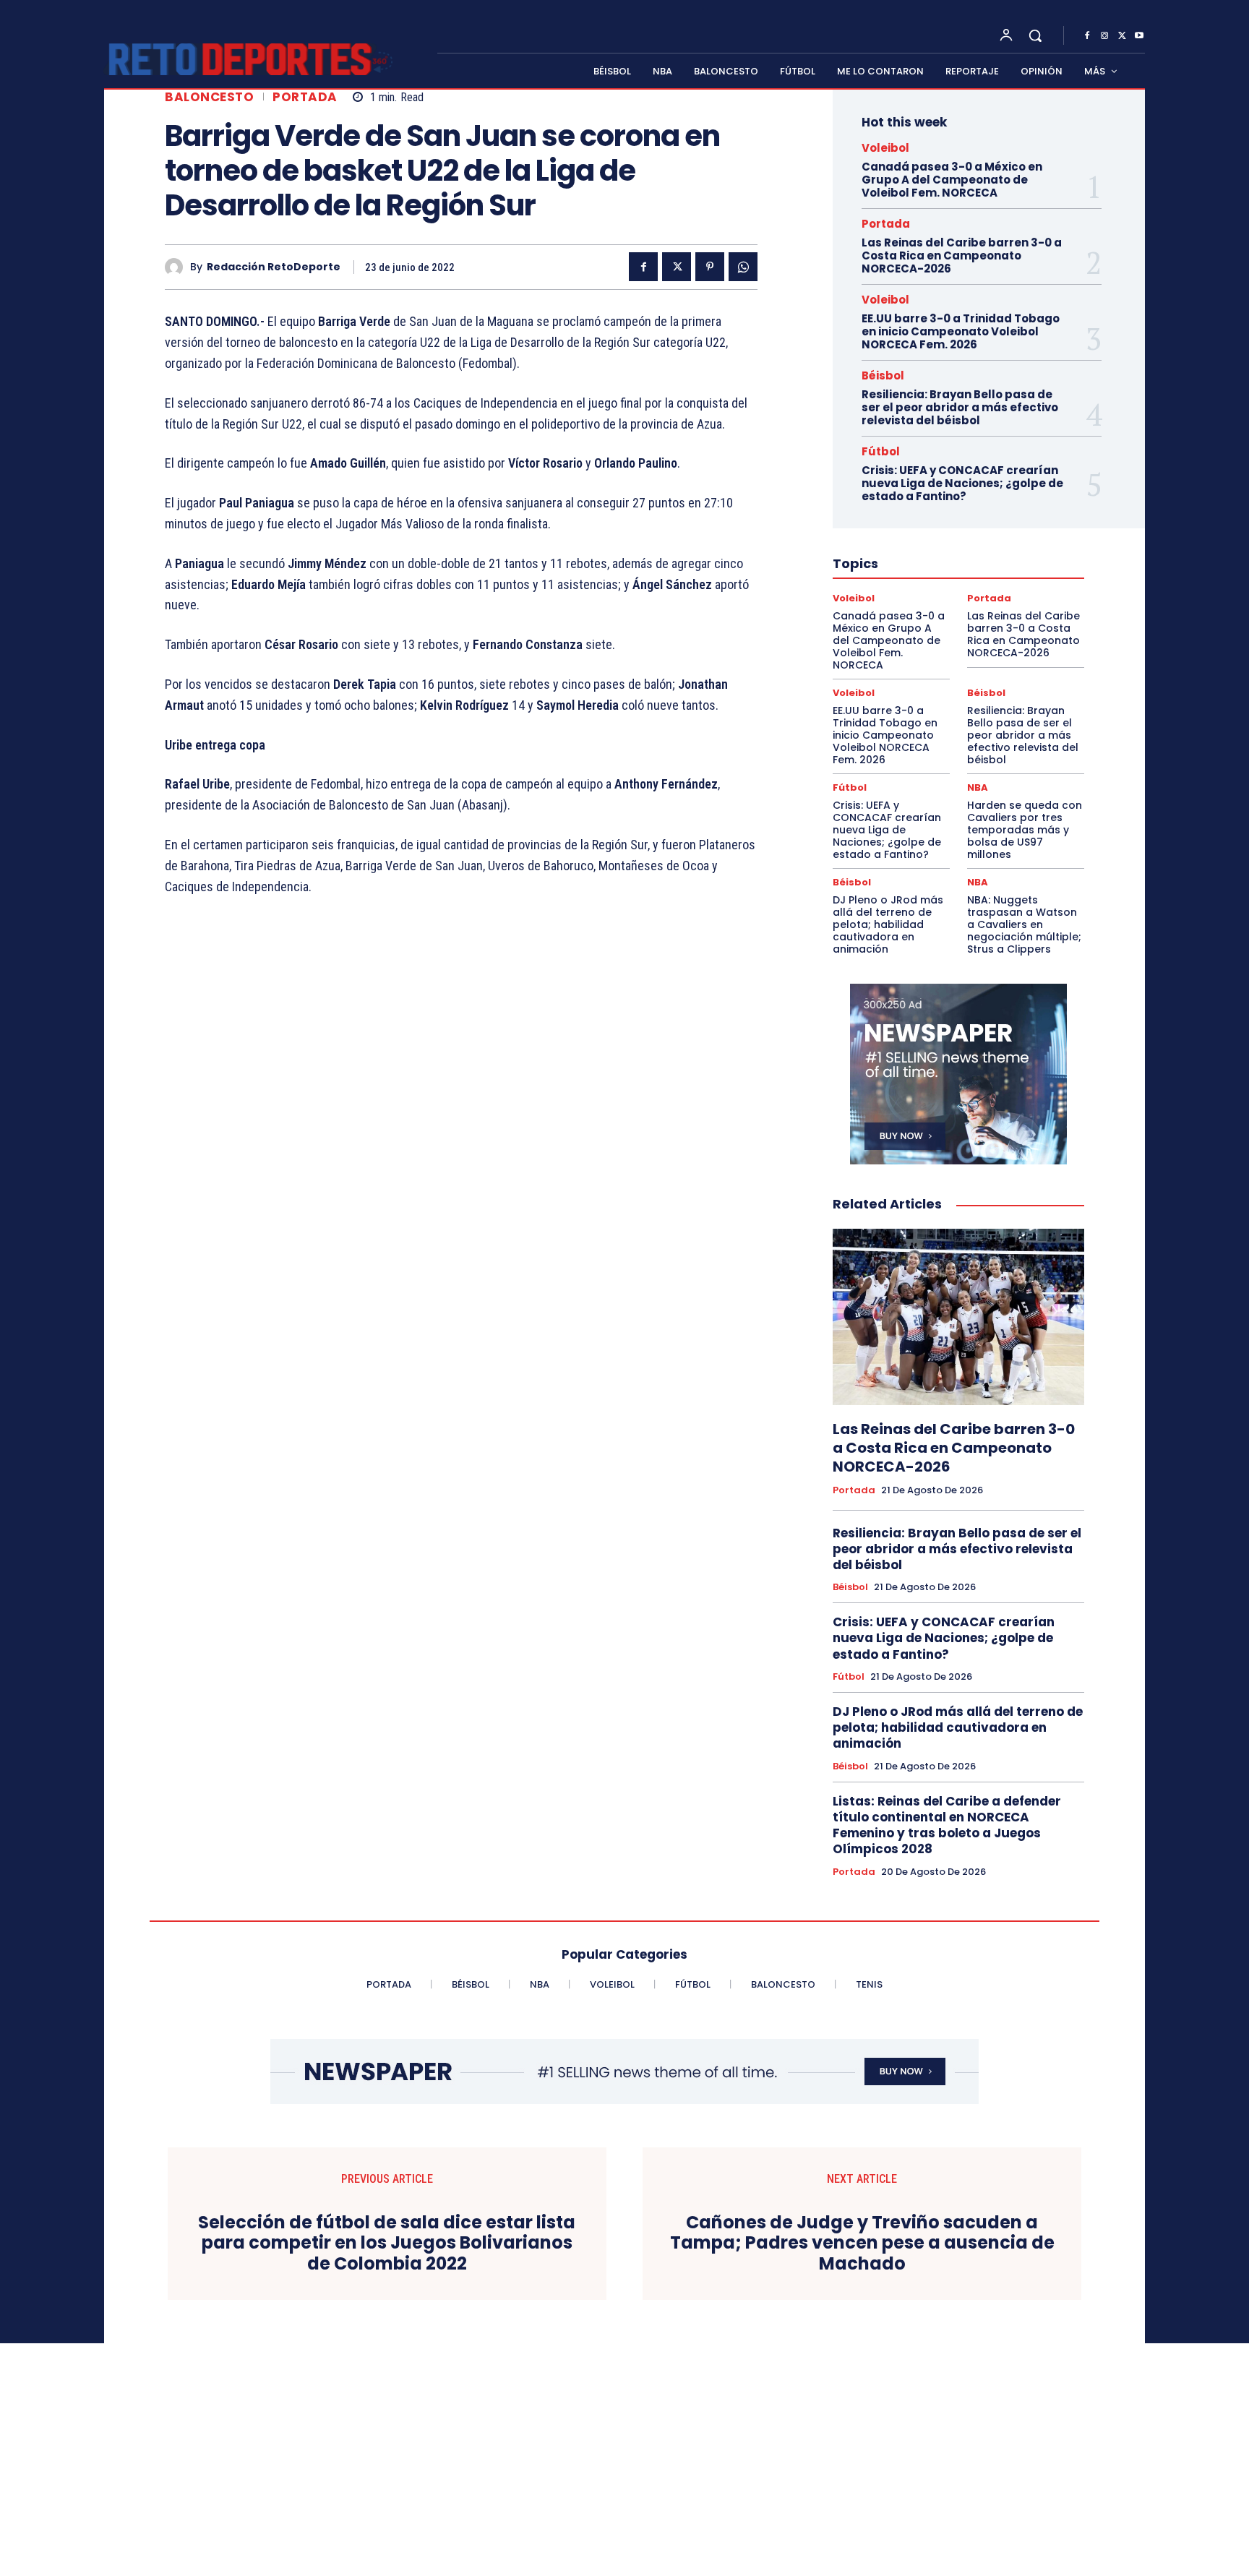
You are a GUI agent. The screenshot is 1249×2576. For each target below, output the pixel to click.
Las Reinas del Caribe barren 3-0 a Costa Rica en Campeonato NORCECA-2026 (962, 256)
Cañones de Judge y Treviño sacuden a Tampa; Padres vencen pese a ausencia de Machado (862, 2244)
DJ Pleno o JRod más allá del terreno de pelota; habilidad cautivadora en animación (888, 924)
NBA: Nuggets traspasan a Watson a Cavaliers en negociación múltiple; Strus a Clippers (1024, 924)
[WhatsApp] (743, 267)
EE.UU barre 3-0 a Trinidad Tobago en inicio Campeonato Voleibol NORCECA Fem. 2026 (961, 331)
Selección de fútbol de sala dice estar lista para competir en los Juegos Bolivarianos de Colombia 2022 (387, 2244)
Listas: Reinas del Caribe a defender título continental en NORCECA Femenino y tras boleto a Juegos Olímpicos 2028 (947, 1825)
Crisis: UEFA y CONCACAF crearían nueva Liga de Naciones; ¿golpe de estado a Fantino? (962, 483)
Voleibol (885, 148)
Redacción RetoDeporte (274, 267)
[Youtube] (1139, 36)
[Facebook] (1087, 36)
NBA (978, 787)
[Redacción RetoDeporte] (177, 267)
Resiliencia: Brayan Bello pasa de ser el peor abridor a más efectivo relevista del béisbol (960, 407)
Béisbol (883, 375)
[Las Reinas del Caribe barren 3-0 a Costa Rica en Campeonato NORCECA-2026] (958, 1317)
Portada (305, 97)
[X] (1122, 36)
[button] (1035, 35)
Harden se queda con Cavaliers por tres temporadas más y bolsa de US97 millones (1025, 829)
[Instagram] (1104, 36)
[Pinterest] (710, 267)
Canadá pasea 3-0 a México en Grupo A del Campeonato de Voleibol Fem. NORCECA (952, 180)
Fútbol (881, 451)
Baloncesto (209, 97)
